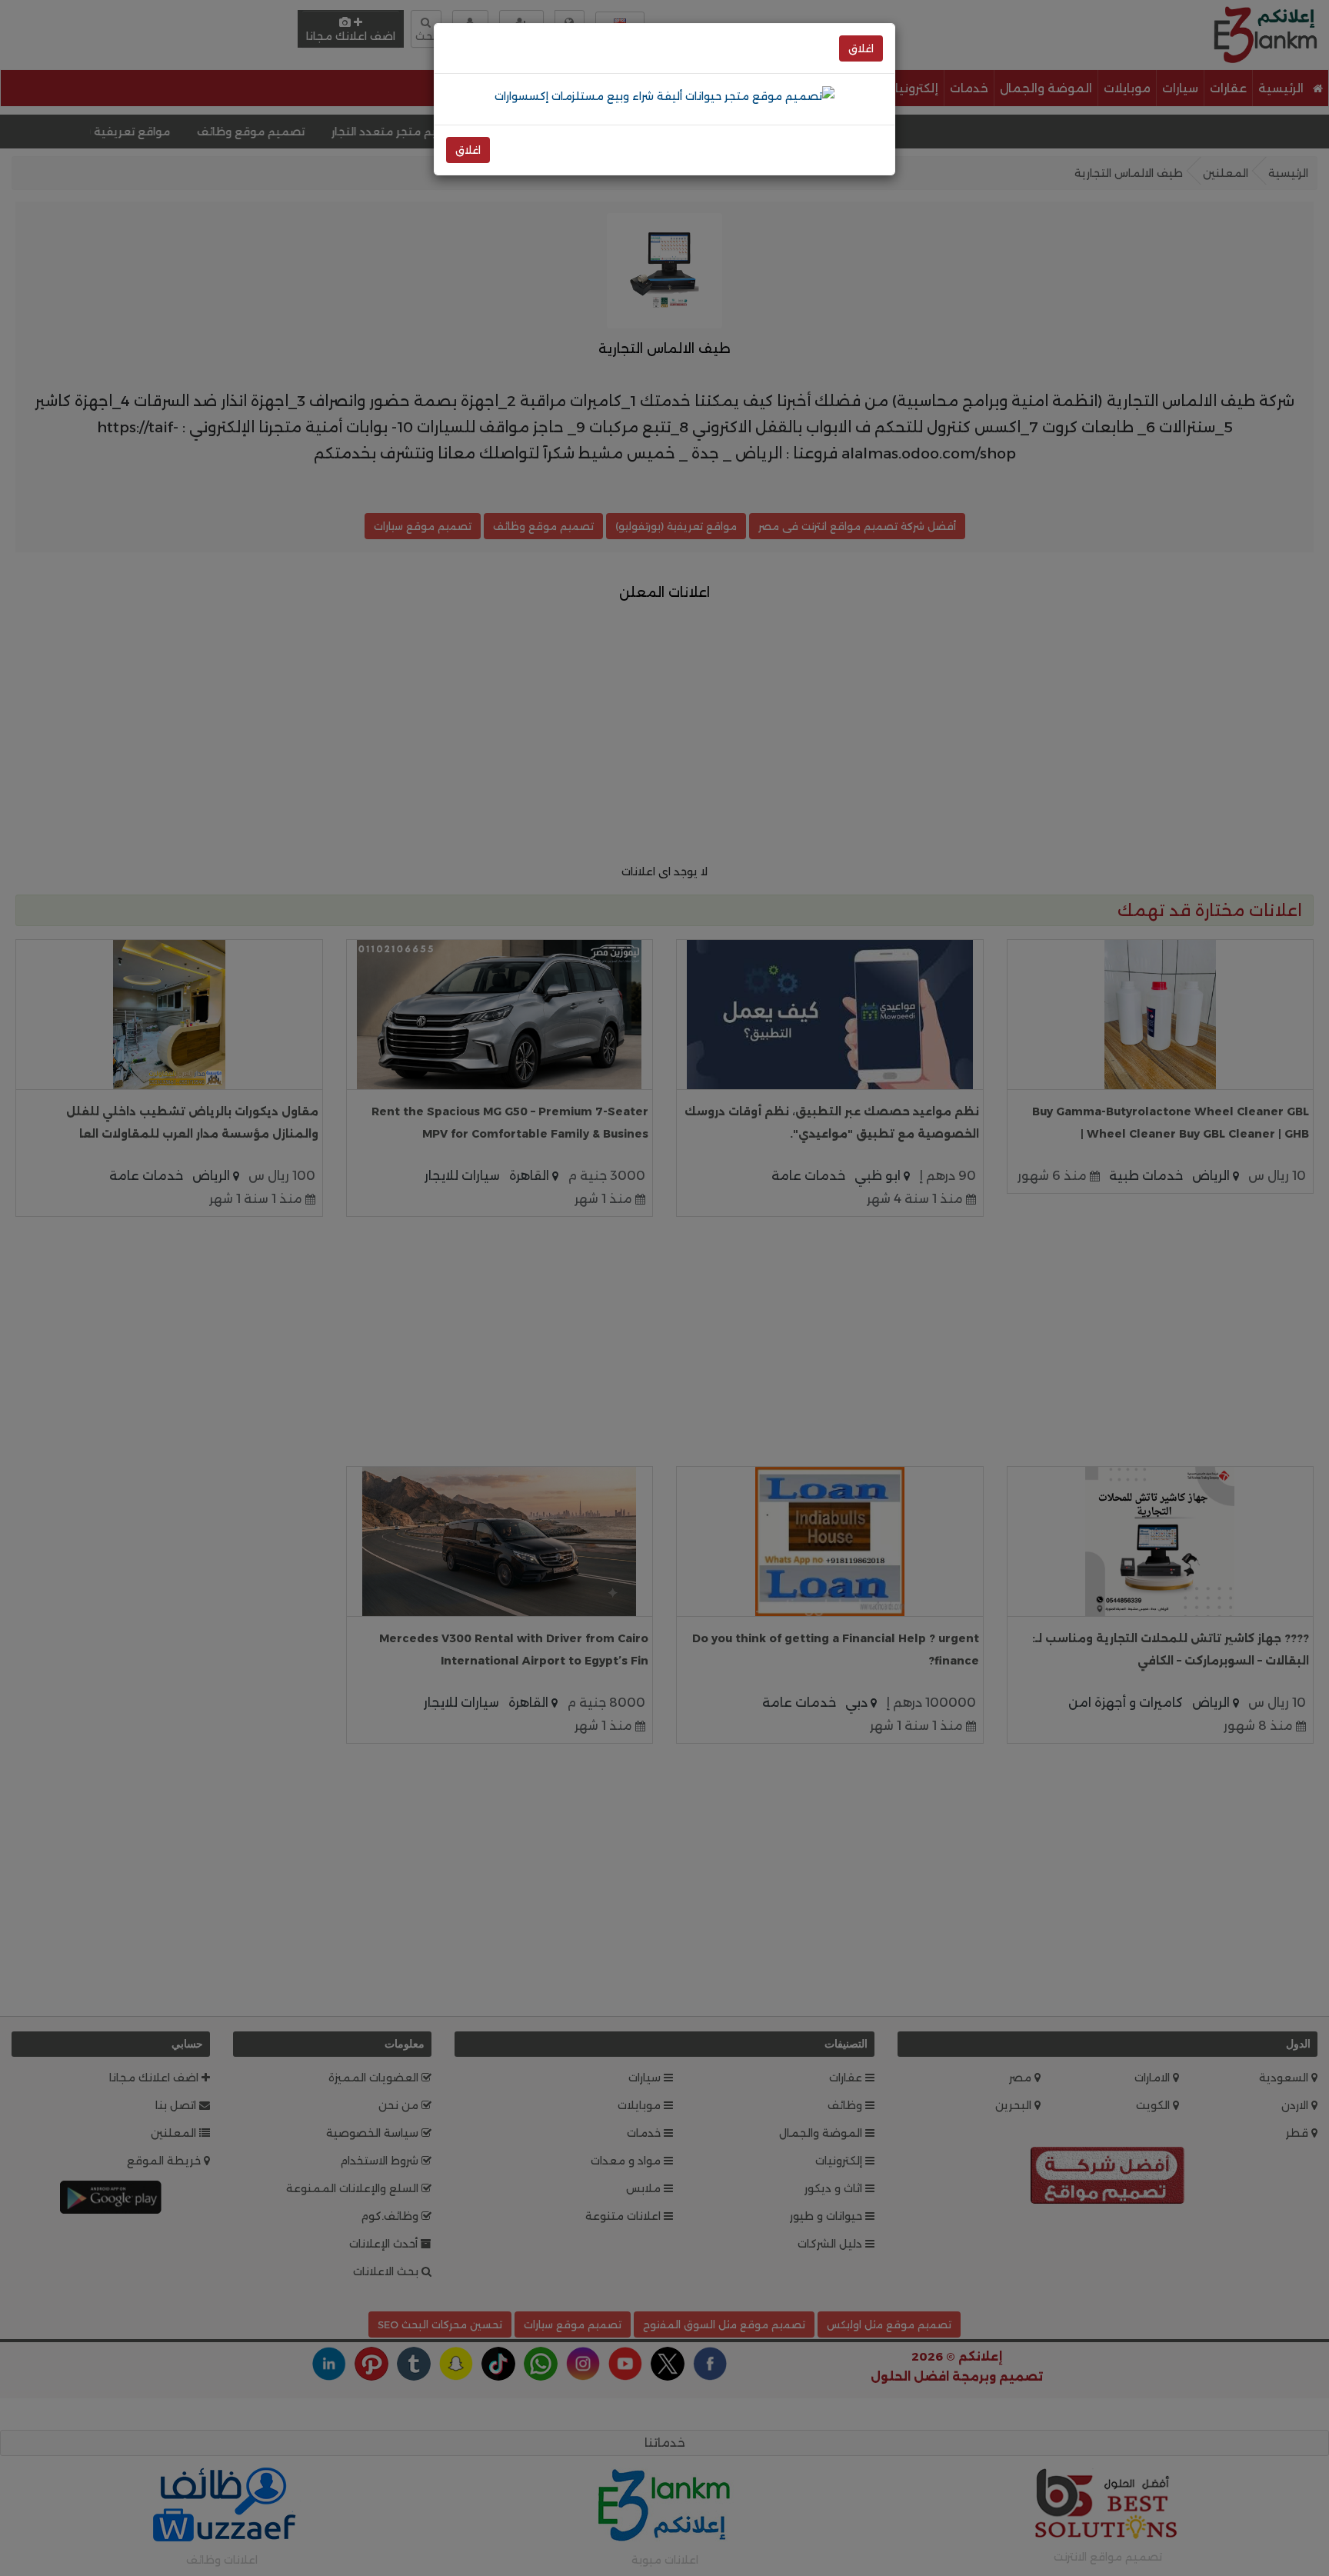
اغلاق (861, 48)
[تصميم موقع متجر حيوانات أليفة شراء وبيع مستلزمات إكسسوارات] (664, 95)
